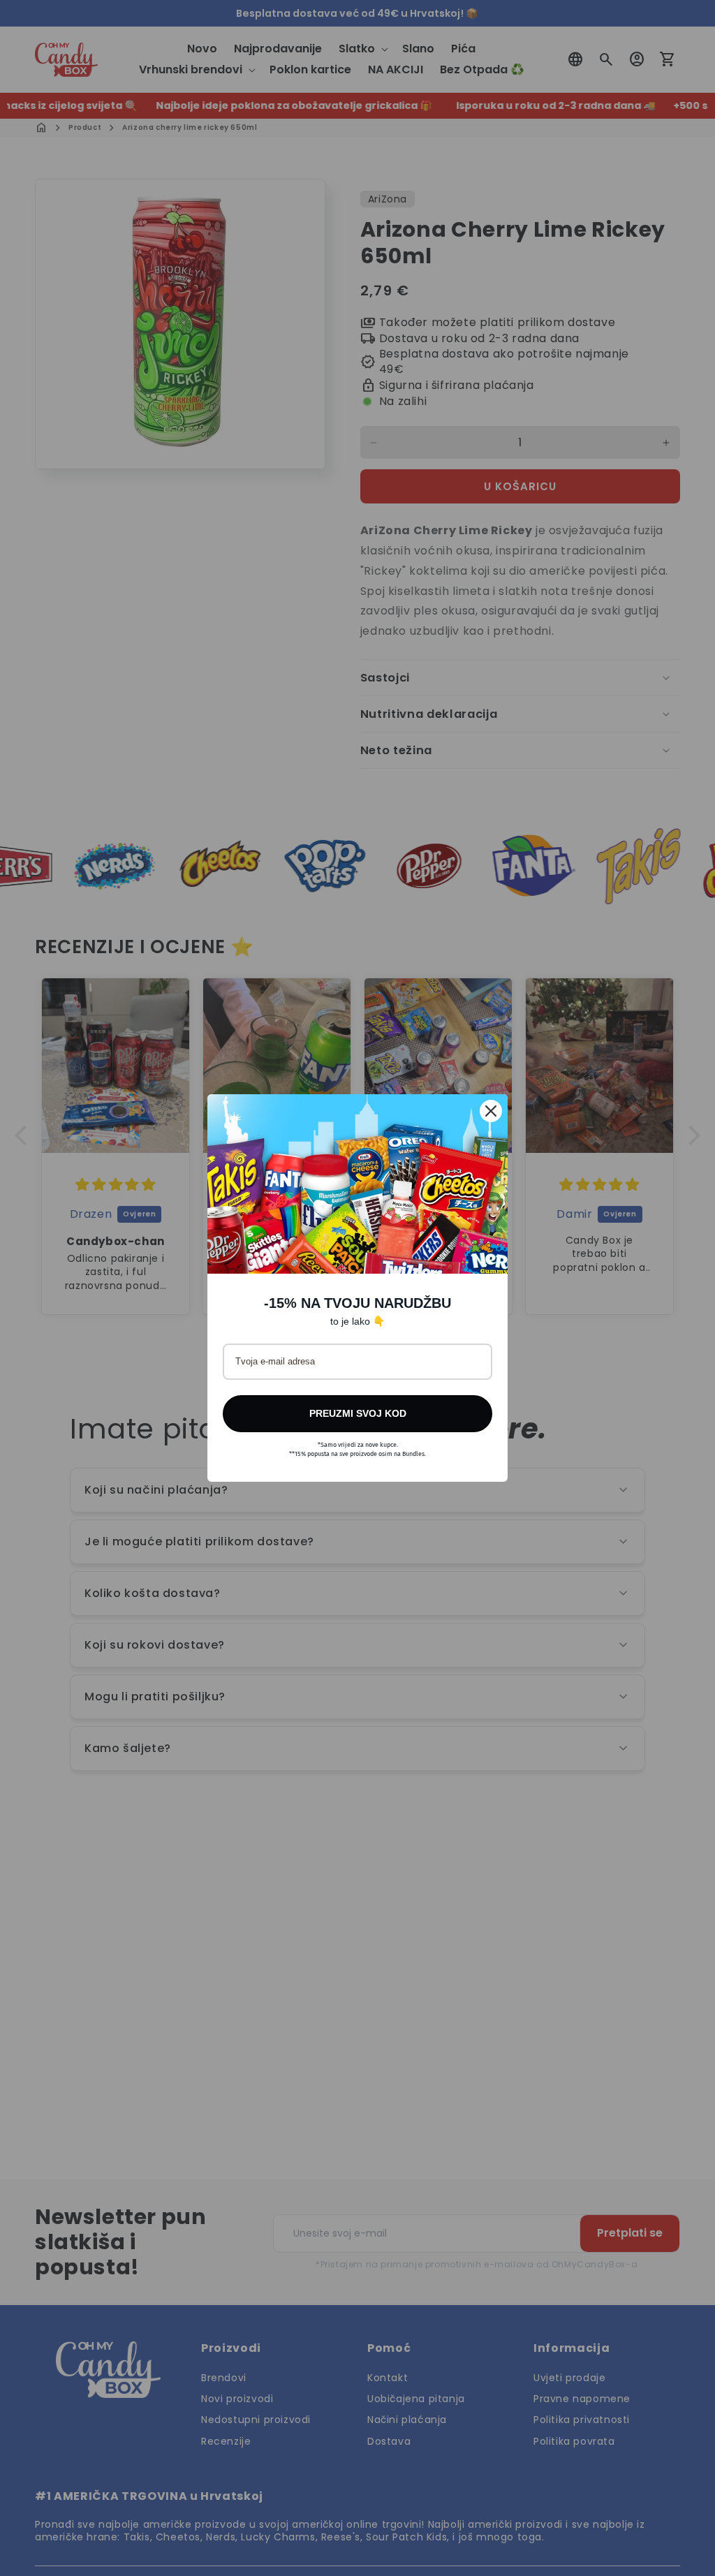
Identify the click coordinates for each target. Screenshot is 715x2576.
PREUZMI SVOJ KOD (358, 1413)
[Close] (491, 1111)
